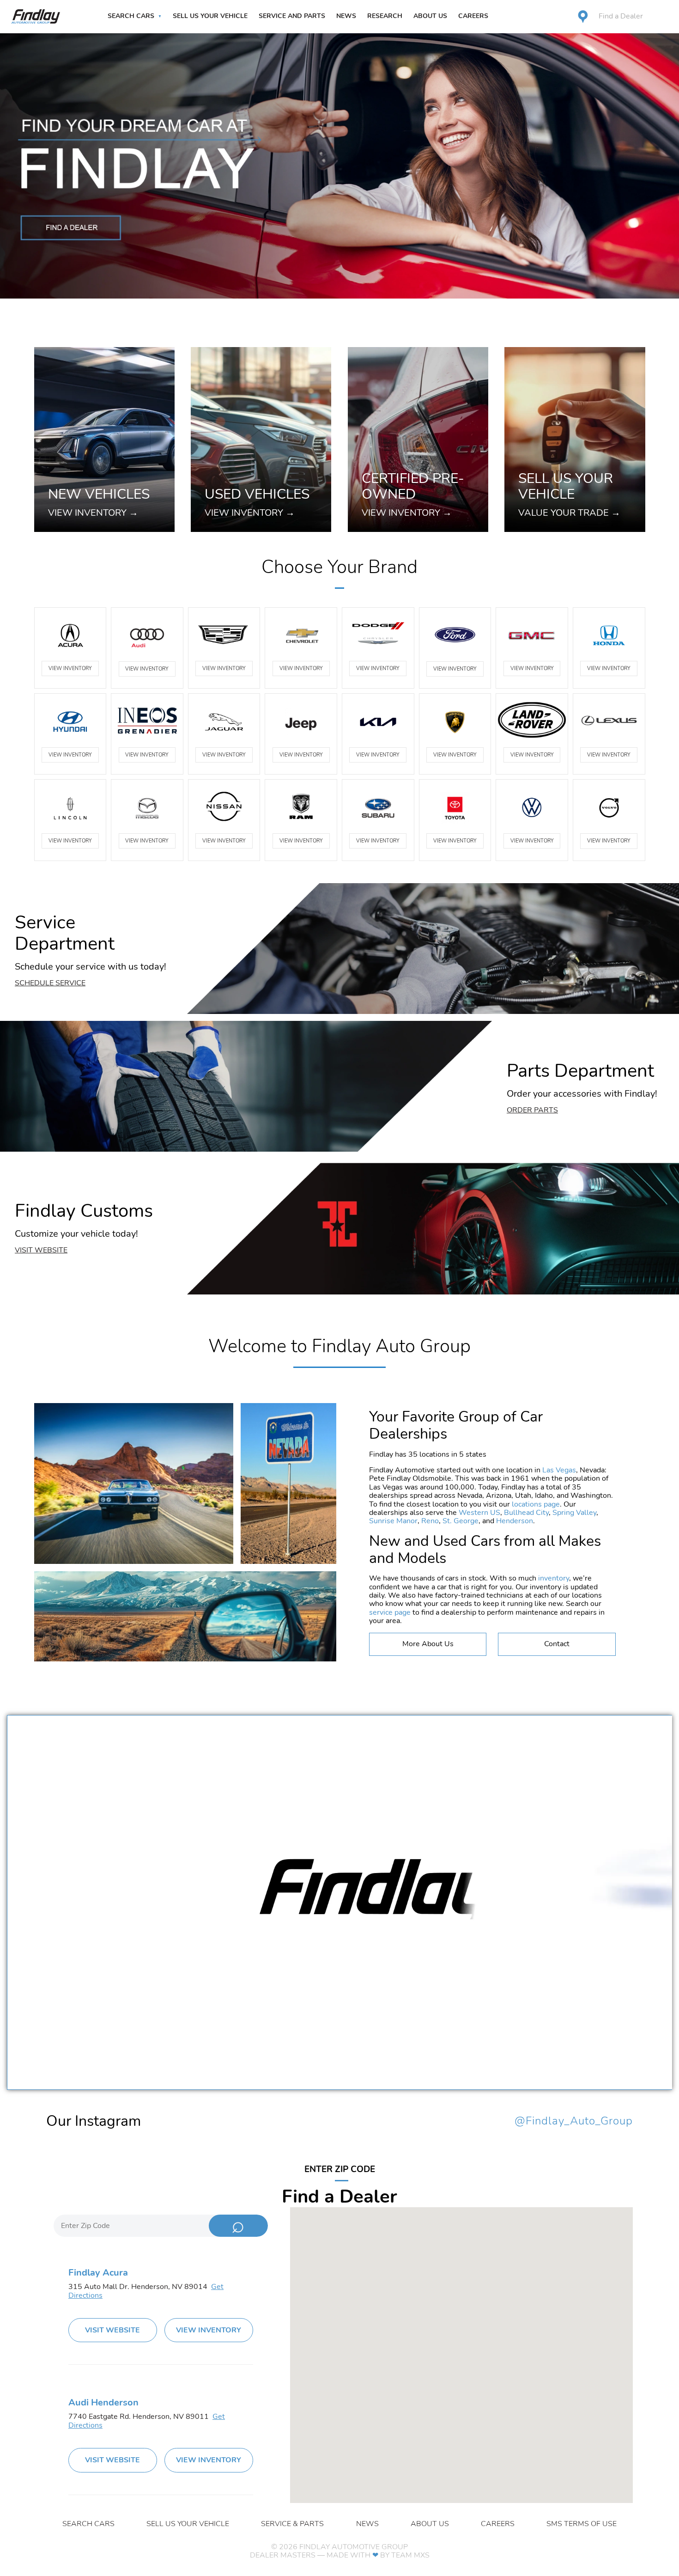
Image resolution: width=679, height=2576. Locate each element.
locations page (536, 1504)
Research (385, 16)
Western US (479, 1513)
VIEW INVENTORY (70, 668)
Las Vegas (559, 1470)
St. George (461, 1521)
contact (557, 1644)
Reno (430, 1521)
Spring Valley (574, 1513)
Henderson (515, 1521)
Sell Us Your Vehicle (210, 16)
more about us (428, 1644)
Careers (473, 16)
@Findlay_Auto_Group (574, 2121)
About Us (430, 16)
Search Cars (131, 16)
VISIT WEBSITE (112, 2330)
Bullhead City (526, 1513)
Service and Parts (292, 16)
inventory (554, 1578)
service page (390, 1612)
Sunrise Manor (393, 1521)
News (346, 16)
